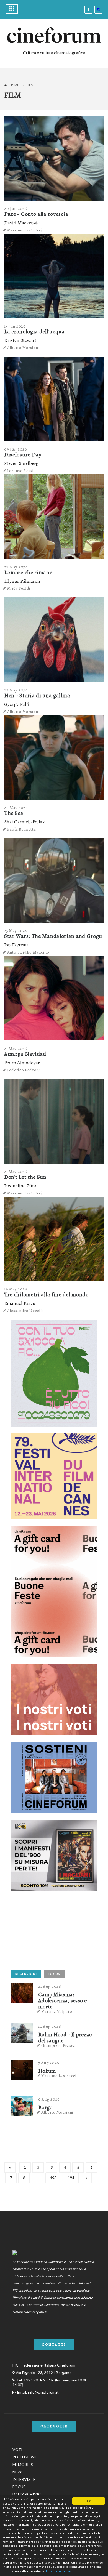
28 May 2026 (16, 567)
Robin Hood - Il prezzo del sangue (65, 2038)
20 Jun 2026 (16, 209)
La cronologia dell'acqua (34, 332)
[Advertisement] (53, 1932)
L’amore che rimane (28, 572)
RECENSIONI (26, 1974)
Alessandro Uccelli (25, 1311)
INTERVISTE (24, 2479)
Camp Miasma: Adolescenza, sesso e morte (62, 2001)
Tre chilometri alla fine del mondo (46, 1294)
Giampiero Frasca (58, 2045)
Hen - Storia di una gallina (37, 695)
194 (71, 2178)
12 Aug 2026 (50, 2026)
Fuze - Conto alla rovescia (36, 214)
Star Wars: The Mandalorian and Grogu (53, 936)
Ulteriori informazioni (61, 2571)
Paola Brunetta (22, 829)
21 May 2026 (16, 1049)
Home (14, 85)
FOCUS (54, 1974)
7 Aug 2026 (49, 2063)
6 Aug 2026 (49, 2099)
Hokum (47, 2071)
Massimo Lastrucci (25, 230)
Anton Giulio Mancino (28, 952)
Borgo (45, 2107)
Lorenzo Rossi (20, 471)
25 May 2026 (16, 931)
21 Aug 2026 (50, 1986)
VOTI (17, 2449)
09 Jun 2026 (16, 449)
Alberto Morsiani (23, 348)
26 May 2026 (16, 808)
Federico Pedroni (24, 1070)
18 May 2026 (16, 1289)
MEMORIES (23, 2464)
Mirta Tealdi (19, 588)
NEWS (18, 2472)
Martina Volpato (57, 2011)
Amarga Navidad (25, 1054)
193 (53, 2178)
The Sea (14, 813)
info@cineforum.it (43, 2392)
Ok (89, 2501)
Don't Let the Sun (25, 1177)
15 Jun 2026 (15, 326)
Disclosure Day (23, 455)
